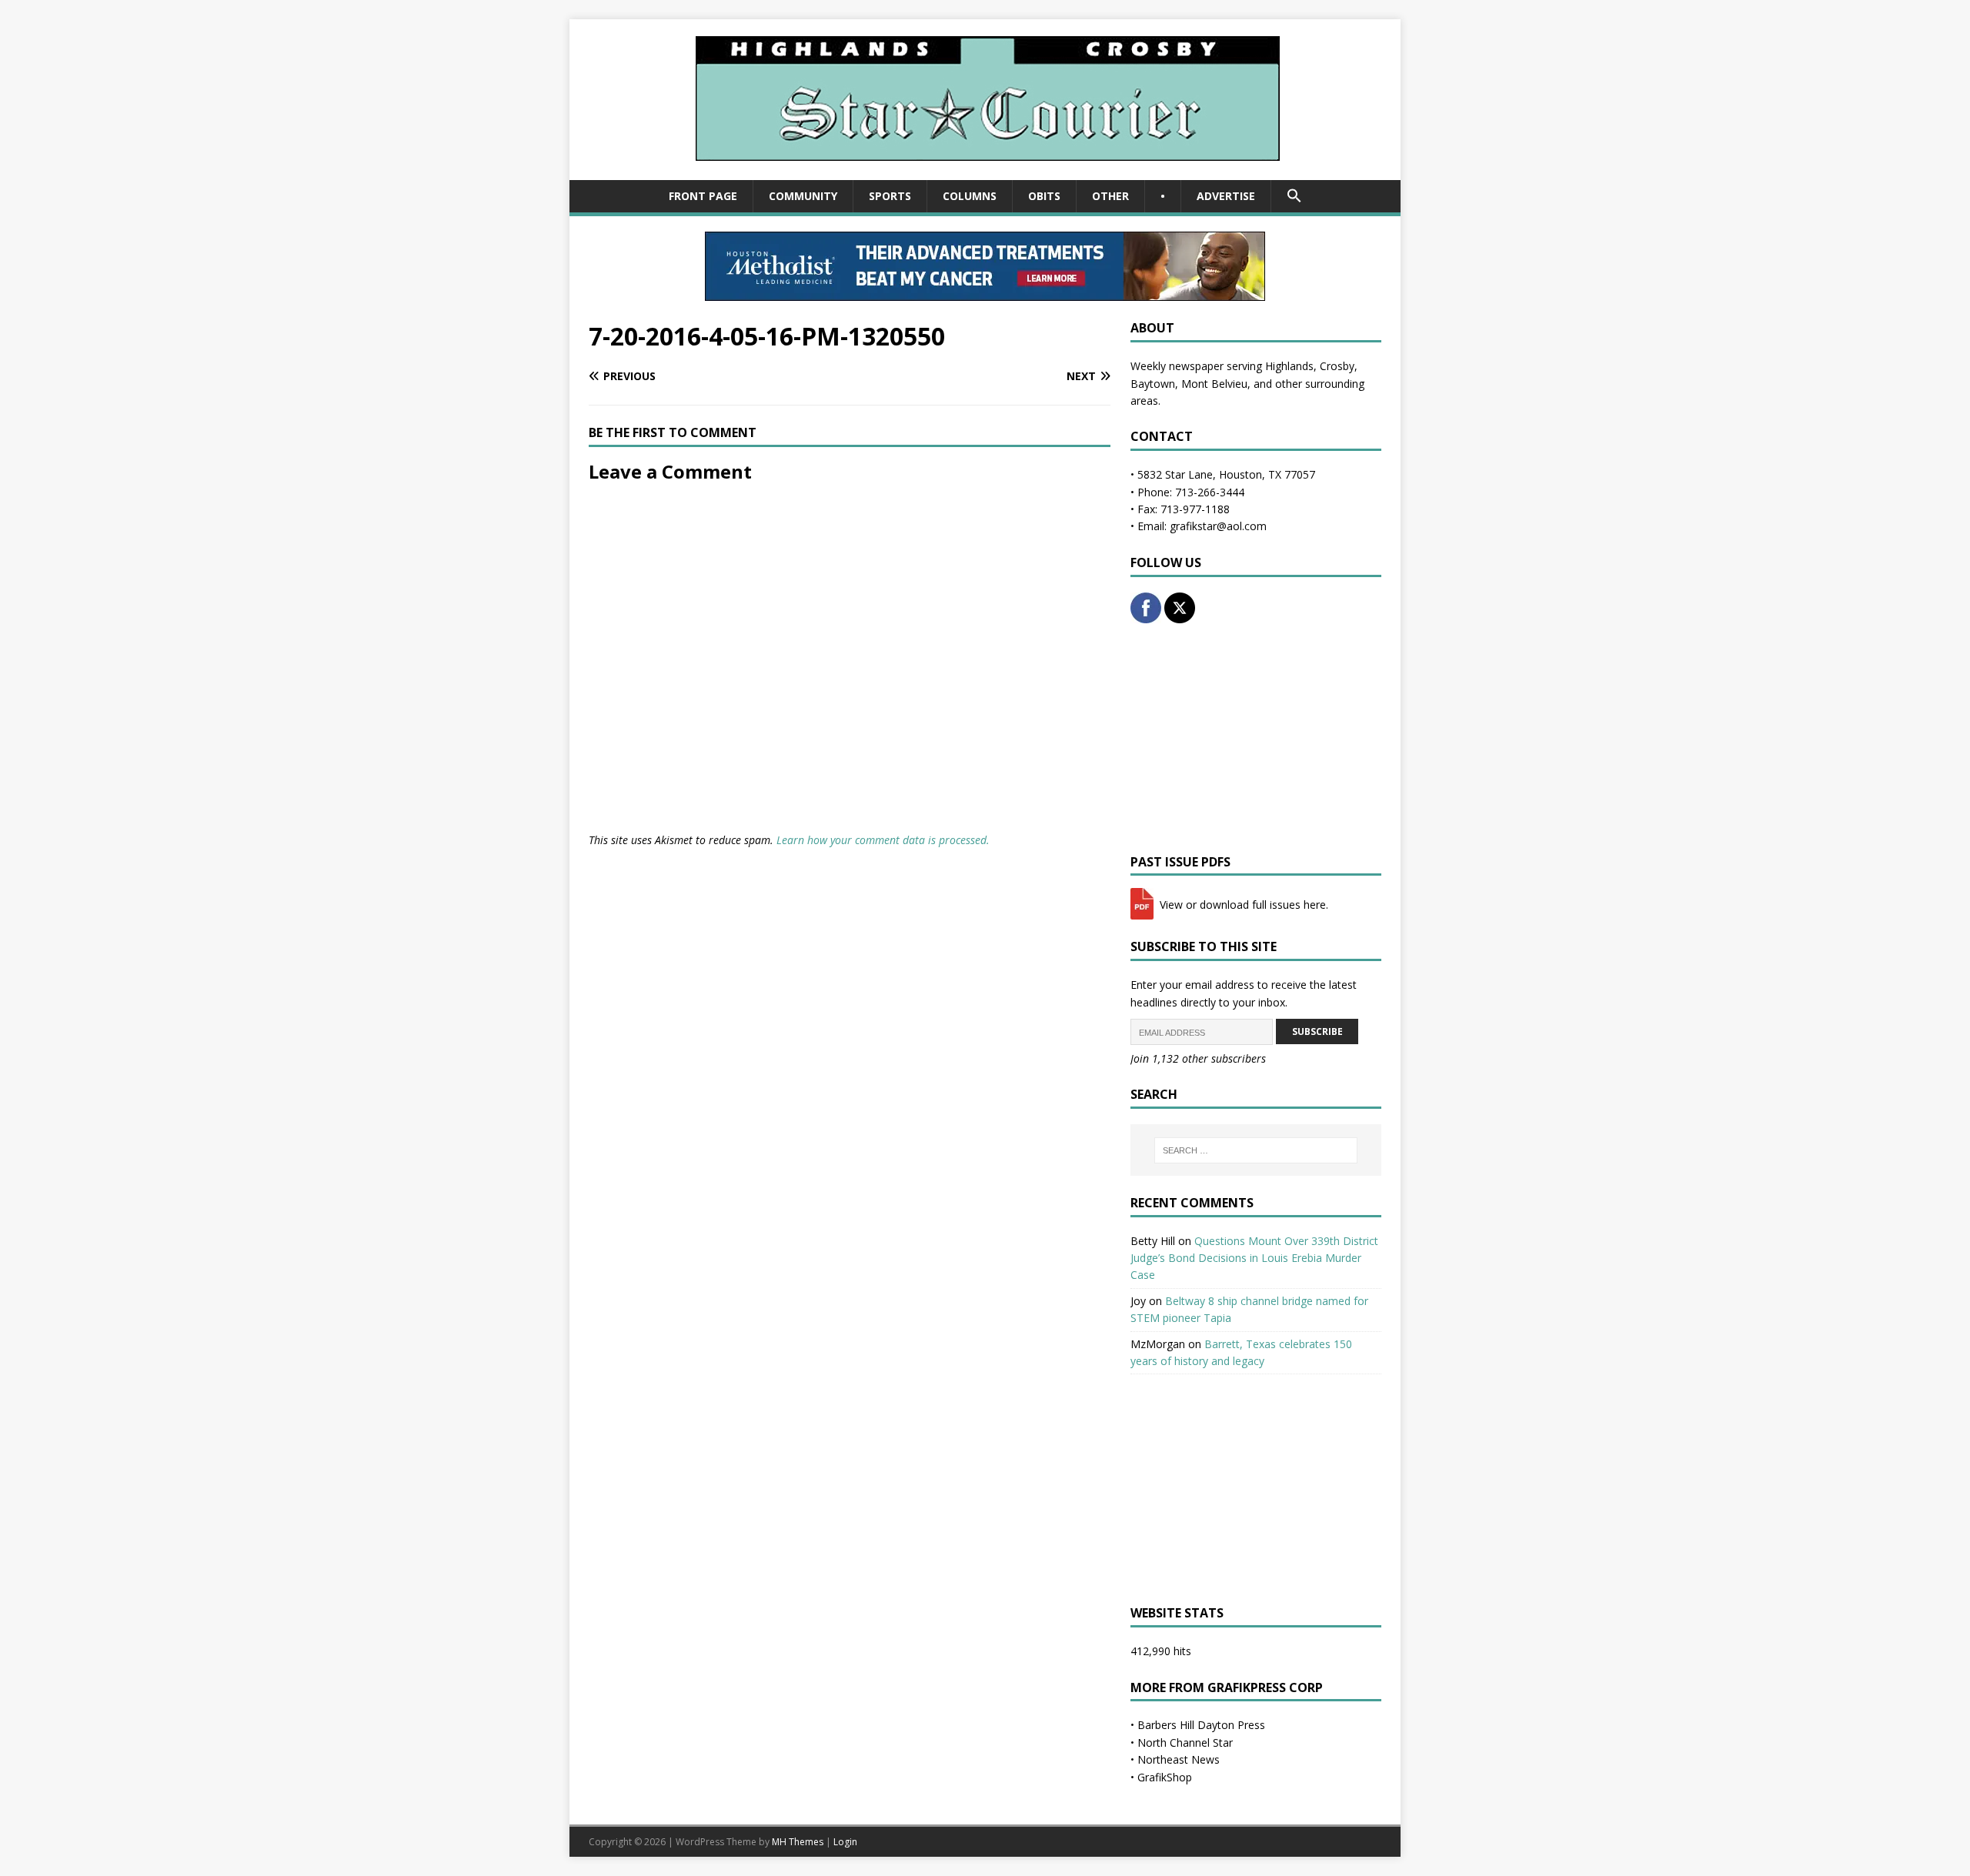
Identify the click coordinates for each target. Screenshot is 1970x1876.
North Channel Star (1185, 1742)
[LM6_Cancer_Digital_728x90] (985, 292)
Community (803, 196)
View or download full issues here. (1242, 905)
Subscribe (1317, 1031)
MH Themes (798, 1842)
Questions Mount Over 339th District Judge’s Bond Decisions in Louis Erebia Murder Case (1254, 1258)
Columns (970, 196)
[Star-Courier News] (985, 171)
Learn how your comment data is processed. (883, 840)
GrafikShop (1165, 1777)
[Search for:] (1256, 1150)
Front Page (703, 196)
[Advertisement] (1256, 739)
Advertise (1226, 196)
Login (845, 1842)
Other (1110, 196)
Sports (890, 196)
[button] (1294, 196)
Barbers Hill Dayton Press (1201, 1725)
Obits (1044, 196)
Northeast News (1179, 1759)
